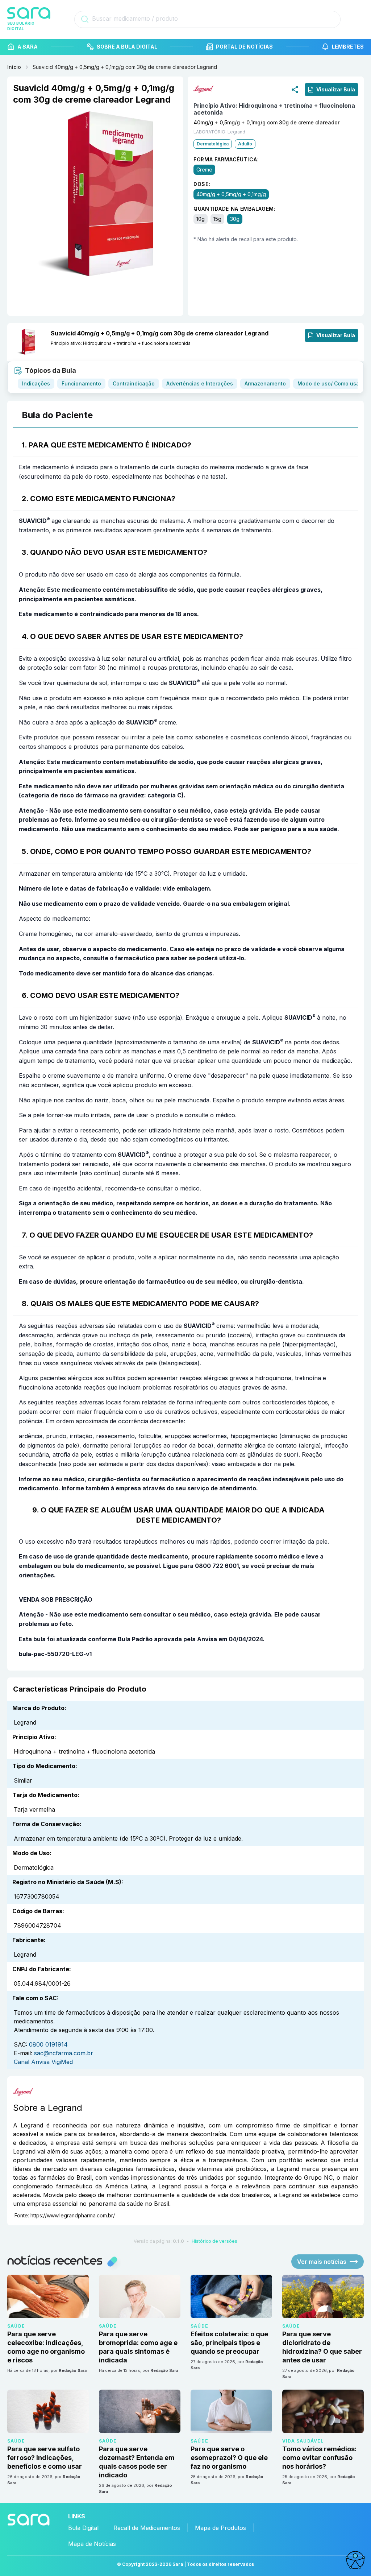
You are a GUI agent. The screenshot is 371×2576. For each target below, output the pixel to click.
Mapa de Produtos (220, 2528)
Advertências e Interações (200, 383)
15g (217, 219)
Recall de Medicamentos (147, 2528)
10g (201, 219)
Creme (204, 170)
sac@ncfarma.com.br (64, 2053)
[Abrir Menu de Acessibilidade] (355, 2560)
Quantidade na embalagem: (235, 209)
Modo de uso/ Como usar (329, 383)
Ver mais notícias (322, 2262)
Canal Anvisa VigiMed (43, 2062)
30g (235, 219)
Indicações (36, 383)
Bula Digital (83, 2528)
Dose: (202, 184)
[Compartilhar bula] (295, 89)
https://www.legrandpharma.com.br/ (73, 2215)
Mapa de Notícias (92, 2544)
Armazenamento (265, 383)
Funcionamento (81, 383)
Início (14, 67)
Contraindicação (134, 383)
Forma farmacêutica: (226, 159)
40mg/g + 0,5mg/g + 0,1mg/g (231, 194)
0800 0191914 (48, 2044)
